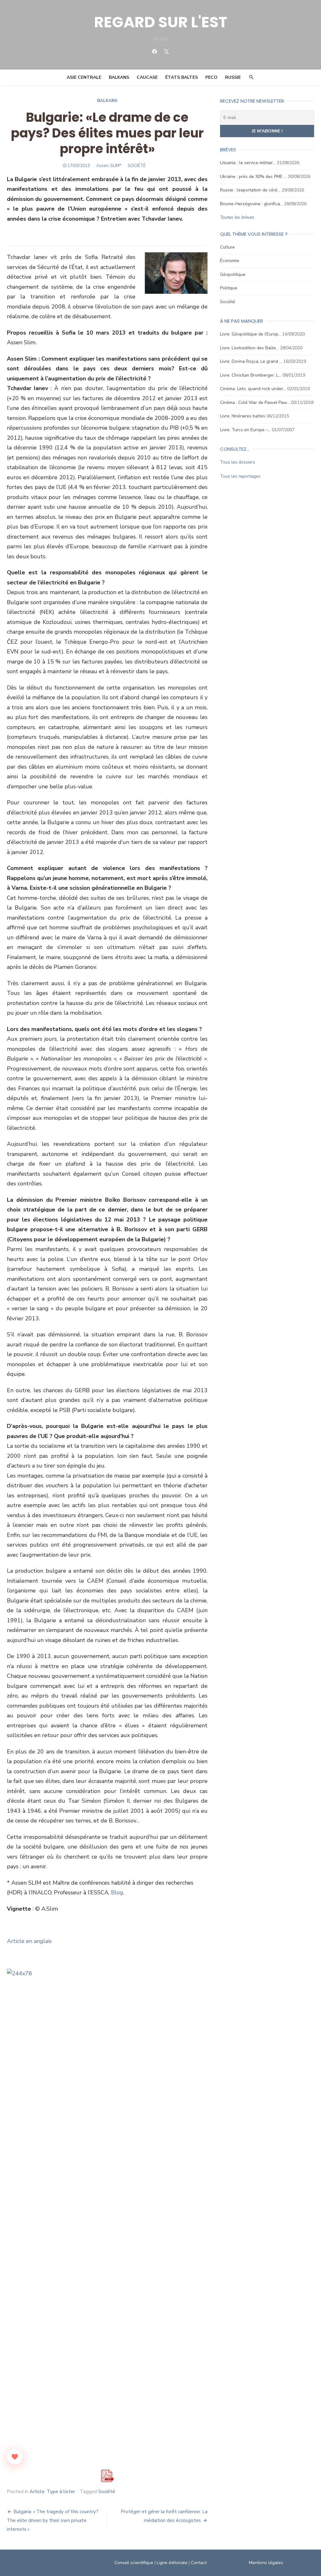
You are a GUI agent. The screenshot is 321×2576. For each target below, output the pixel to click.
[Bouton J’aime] (15, 2457)
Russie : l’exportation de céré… (250, 190)
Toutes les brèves (237, 217)
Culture (227, 247)
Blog (117, 1892)
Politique (229, 288)
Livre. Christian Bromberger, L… (251, 375)
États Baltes (182, 77)
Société (107, 2492)
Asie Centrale (84, 77)
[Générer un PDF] (107, 2476)
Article (37, 2492)
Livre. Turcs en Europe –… (245, 430)
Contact (199, 2563)
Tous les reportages (240, 476)
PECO (211, 77)
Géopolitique (233, 274)
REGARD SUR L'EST (161, 22)
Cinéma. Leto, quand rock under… (253, 389)
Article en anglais (29, 1941)
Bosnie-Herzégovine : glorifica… (251, 204)
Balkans (119, 77)
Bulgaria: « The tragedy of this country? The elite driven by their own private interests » (53, 2520)
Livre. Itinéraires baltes (243, 416)
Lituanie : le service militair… (248, 163)
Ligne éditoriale (172, 2563)
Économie (230, 261)
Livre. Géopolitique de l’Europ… (250, 334)
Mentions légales (266, 2563)
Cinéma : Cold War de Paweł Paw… (255, 402)
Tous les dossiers (238, 462)
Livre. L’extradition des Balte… (249, 348)
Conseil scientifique (134, 2563)
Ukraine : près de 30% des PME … (253, 177)
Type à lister (61, 2492)
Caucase (147, 77)
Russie (233, 77)
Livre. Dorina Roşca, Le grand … (251, 361)
